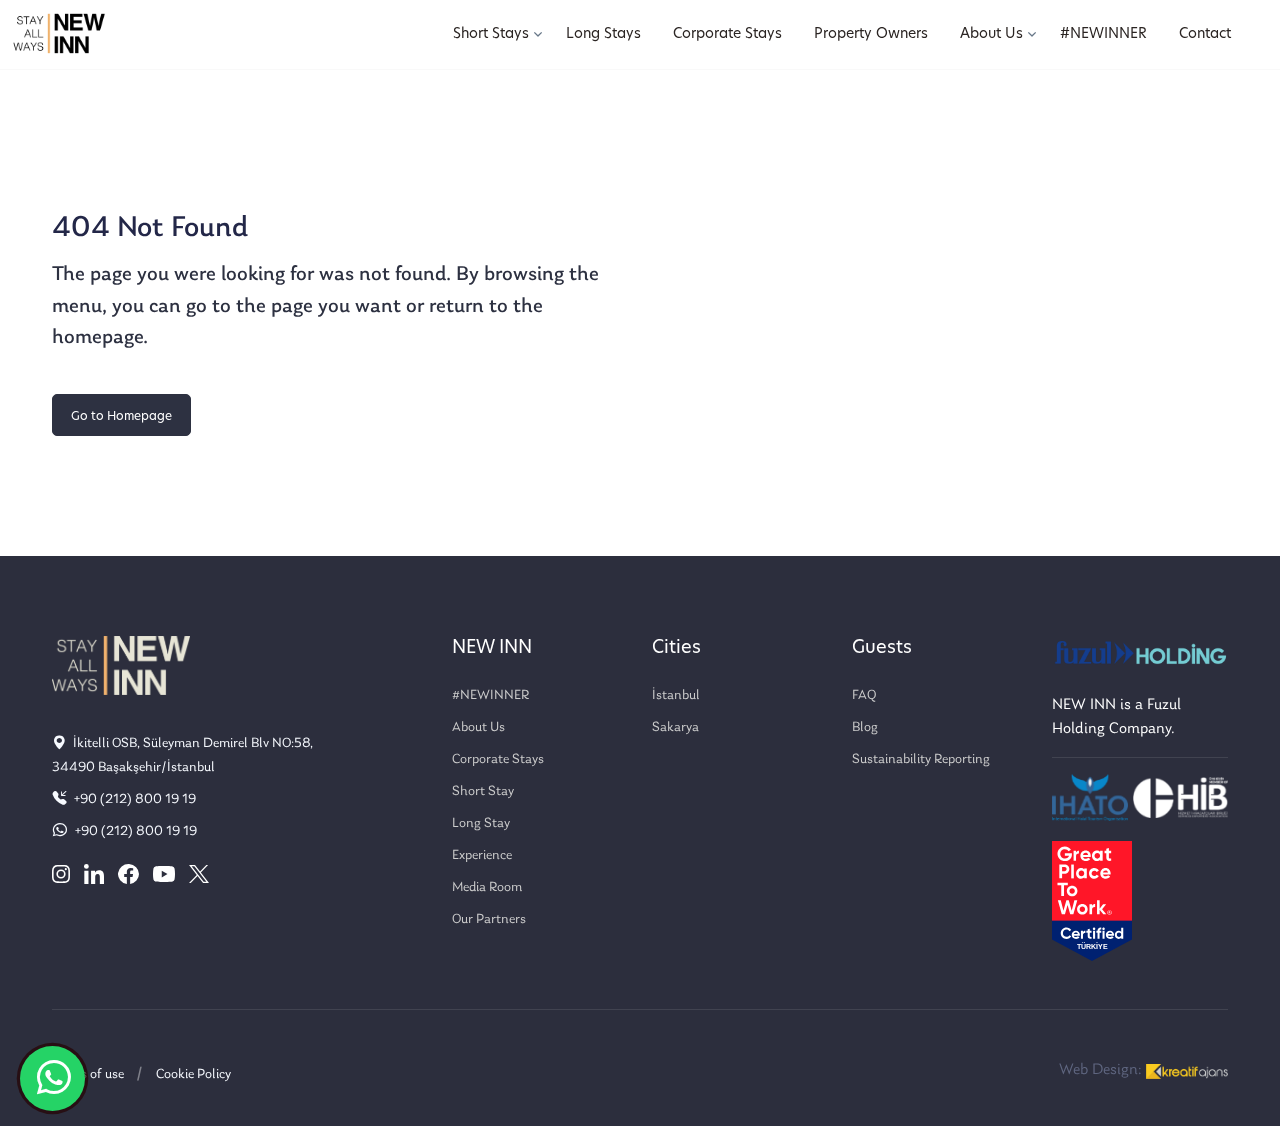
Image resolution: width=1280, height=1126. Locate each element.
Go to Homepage (121, 417)
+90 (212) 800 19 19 (133, 799)
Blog (865, 727)
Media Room (487, 887)
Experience (482, 855)
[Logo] (59, 34)
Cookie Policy (193, 1074)
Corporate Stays (498, 759)
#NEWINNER (490, 695)
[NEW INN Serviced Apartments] (52, 1078)
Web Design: (1102, 1070)
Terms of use (88, 1074)
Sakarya (675, 727)
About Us (478, 727)
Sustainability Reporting (921, 759)
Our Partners (489, 919)
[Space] (121, 664)
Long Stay (481, 823)
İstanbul (676, 695)
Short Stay (483, 791)
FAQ (864, 695)
